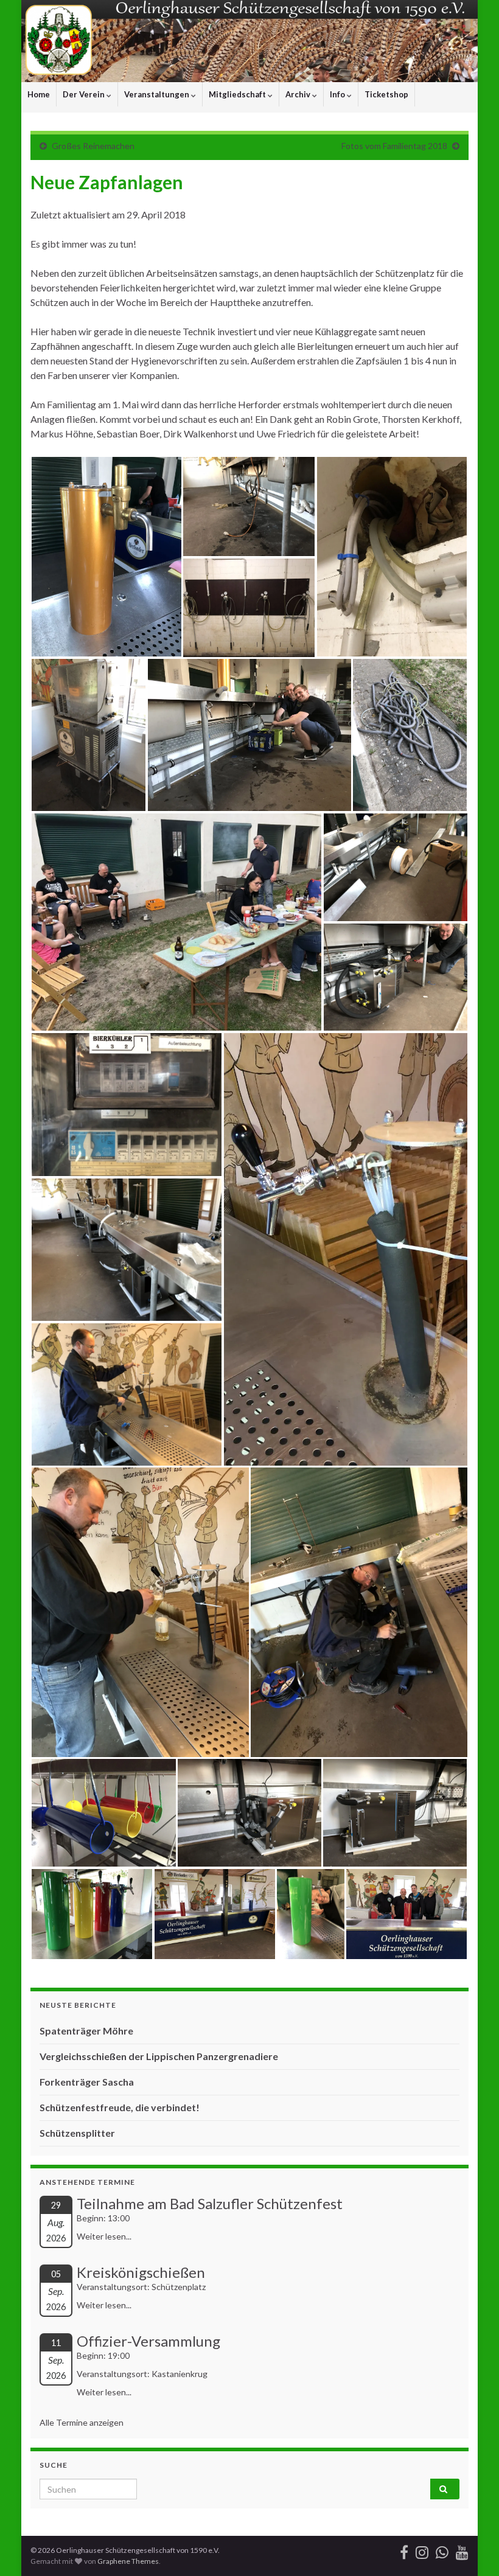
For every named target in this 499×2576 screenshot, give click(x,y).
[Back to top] (472, 2549)
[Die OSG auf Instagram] (422, 2550)
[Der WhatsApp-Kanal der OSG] (442, 2550)
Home (39, 94)
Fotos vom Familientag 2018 (394, 146)
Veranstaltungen (158, 94)
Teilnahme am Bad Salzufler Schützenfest (210, 2203)
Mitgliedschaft (238, 94)
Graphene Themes (128, 2561)
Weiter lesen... (104, 2236)
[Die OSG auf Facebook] (404, 2550)
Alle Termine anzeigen (82, 2422)
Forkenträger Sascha (87, 2082)
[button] (106, 557)
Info (338, 94)
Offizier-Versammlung (148, 2341)
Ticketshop (386, 94)
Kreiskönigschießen (141, 2272)
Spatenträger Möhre (86, 2031)
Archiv (299, 94)
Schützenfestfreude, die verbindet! (120, 2107)
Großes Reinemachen (93, 146)
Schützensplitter (77, 2133)
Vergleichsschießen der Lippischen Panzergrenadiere (159, 2056)
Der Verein (85, 94)
